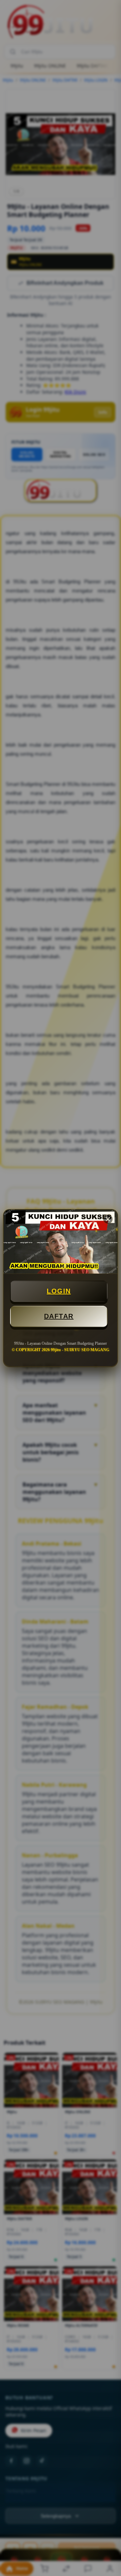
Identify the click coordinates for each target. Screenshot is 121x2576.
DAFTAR (59, 1316)
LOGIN (59, 1291)
